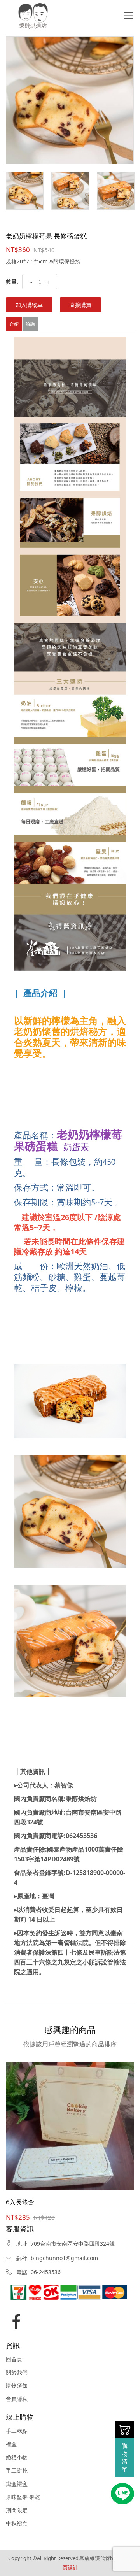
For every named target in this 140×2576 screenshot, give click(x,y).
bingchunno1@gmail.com (64, 2258)
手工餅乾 (17, 2471)
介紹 (14, 324)
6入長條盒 (20, 2202)
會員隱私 (17, 2399)
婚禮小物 (17, 2457)
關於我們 (17, 2373)
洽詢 (30, 324)
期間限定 (17, 2510)
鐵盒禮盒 (17, 2484)
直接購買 (80, 305)
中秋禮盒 (17, 2523)
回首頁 (14, 2359)
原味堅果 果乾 (23, 2497)
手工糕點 (17, 2431)
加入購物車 (29, 305)
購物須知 (17, 2386)
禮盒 (11, 2444)
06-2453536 (46, 2272)
